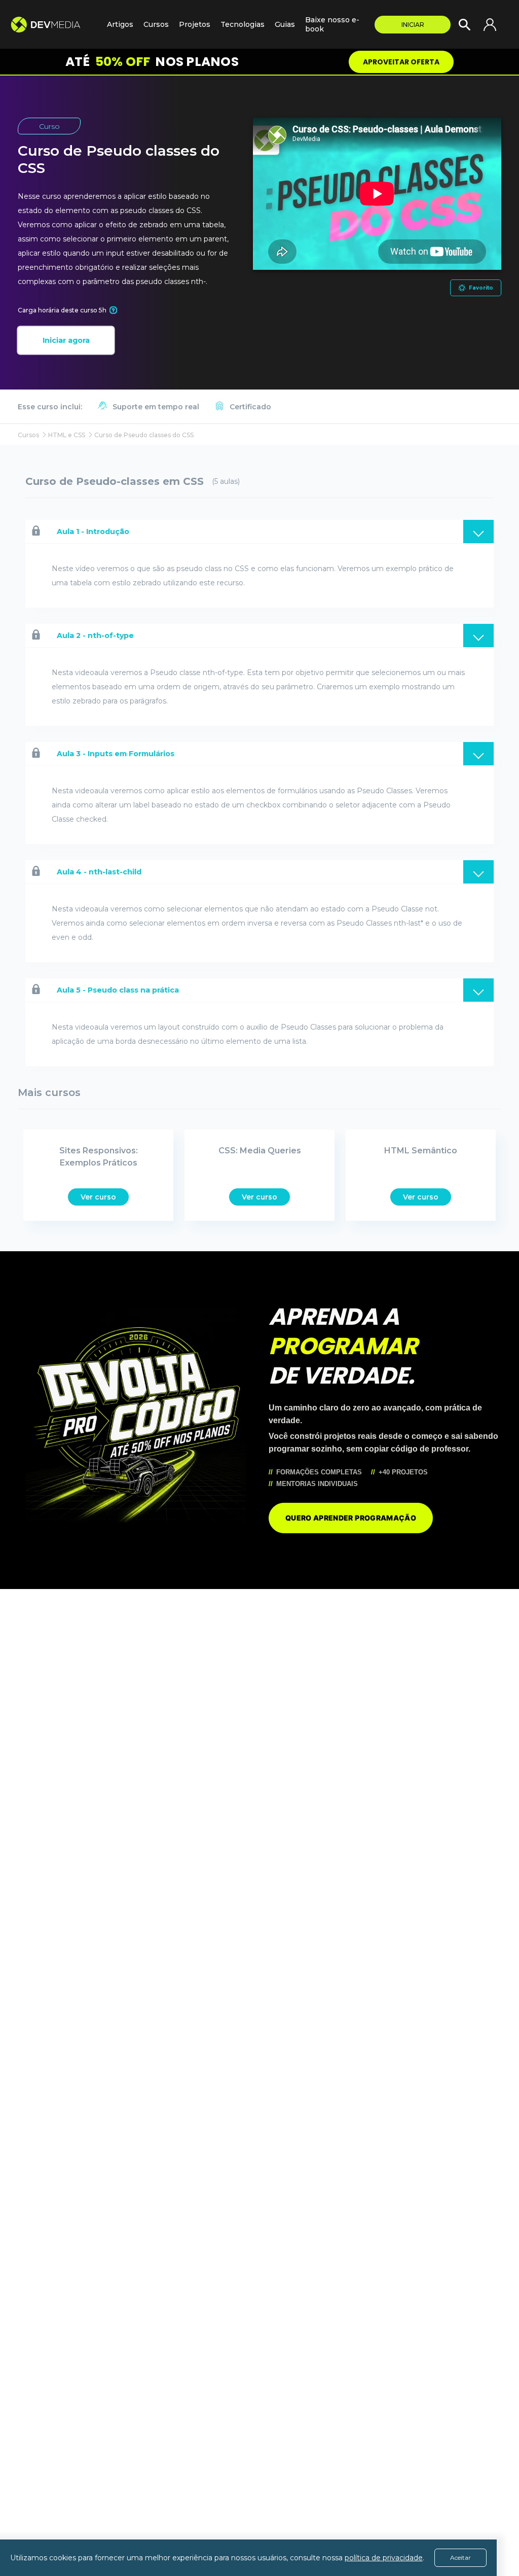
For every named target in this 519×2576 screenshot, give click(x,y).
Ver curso (98, 1197)
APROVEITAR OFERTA (401, 62)
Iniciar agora (66, 340)
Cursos (156, 24)
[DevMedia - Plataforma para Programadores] (53, 25)
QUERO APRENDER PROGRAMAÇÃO (351, 1518)
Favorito (481, 288)
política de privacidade (384, 2558)
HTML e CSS (67, 435)
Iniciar (413, 25)
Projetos (195, 24)
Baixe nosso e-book (332, 24)
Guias (285, 24)
